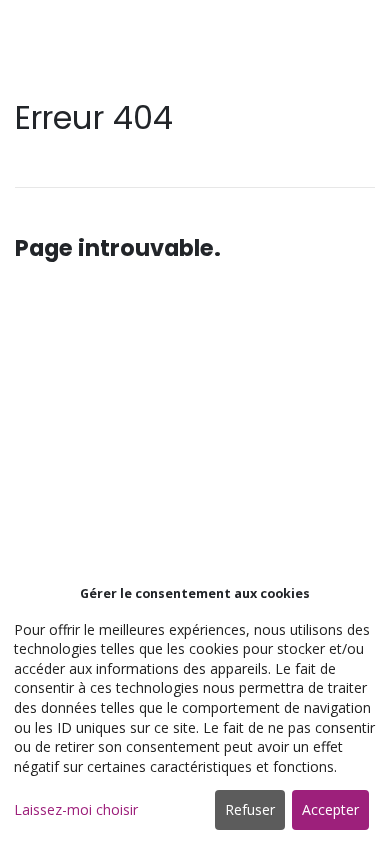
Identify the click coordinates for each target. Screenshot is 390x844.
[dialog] (195, 710)
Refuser (250, 809)
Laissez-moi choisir (76, 809)
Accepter (330, 809)
